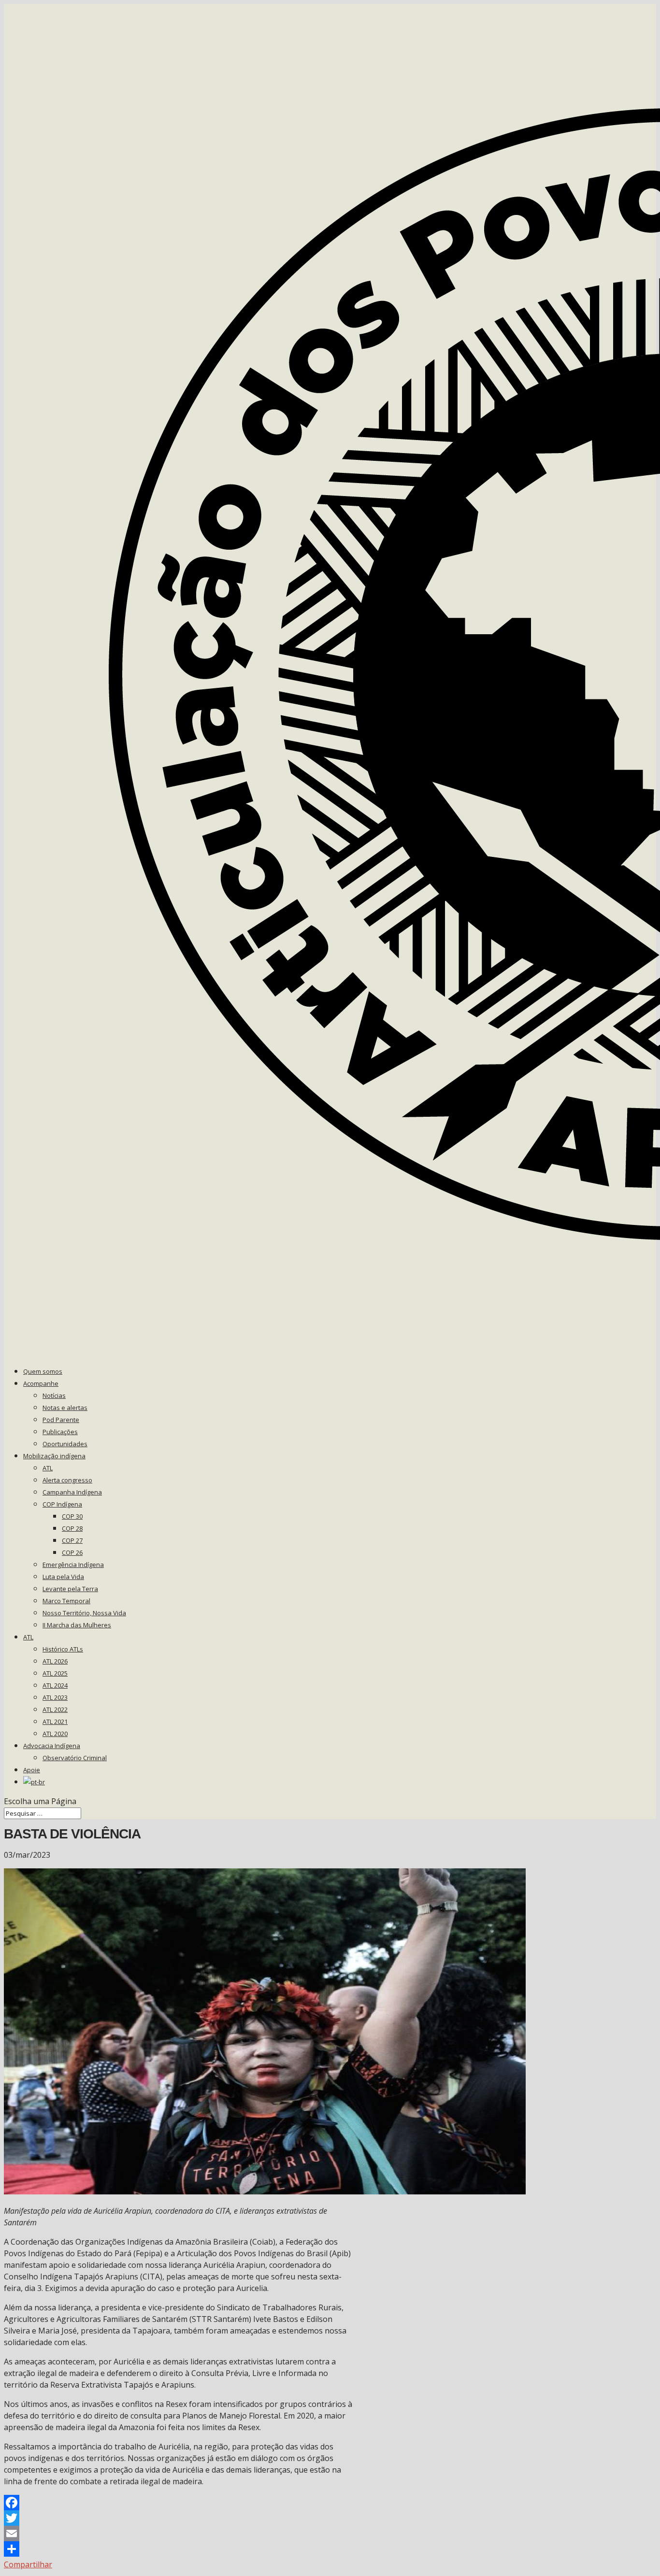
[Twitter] (179, 2518)
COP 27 (72, 1540)
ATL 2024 (55, 1685)
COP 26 (72, 1552)
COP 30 (72, 1516)
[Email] (179, 2533)
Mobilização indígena (54, 1456)
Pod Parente (61, 1420)
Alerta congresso (67, 1480)
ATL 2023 (55, 1697)
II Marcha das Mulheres (77, 1625)
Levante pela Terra (70, 1589)
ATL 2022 (55, 1709)
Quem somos (43, 1371)
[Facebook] (179, 2503)
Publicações (60, 1432)
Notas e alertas (65, 1408)
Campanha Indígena (72, 1492)
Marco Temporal (66, 1601)
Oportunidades (65, 1444)
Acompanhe (41, 1383)
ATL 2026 (55, 1661)
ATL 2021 (55, 1722)
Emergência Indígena (73, 1565)
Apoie (32, 1770)
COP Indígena (62, 1504)
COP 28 (72, 1528)
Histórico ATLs (63, 1649)
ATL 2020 (55, 1734)
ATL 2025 (55, 1673)
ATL (48, 1468)
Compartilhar (28, 2564)
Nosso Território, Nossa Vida (84, 1613)
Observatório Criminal (75, 1758)
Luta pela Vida (63, 1577)
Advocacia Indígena (52, 1746)
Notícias (54, 1395)
